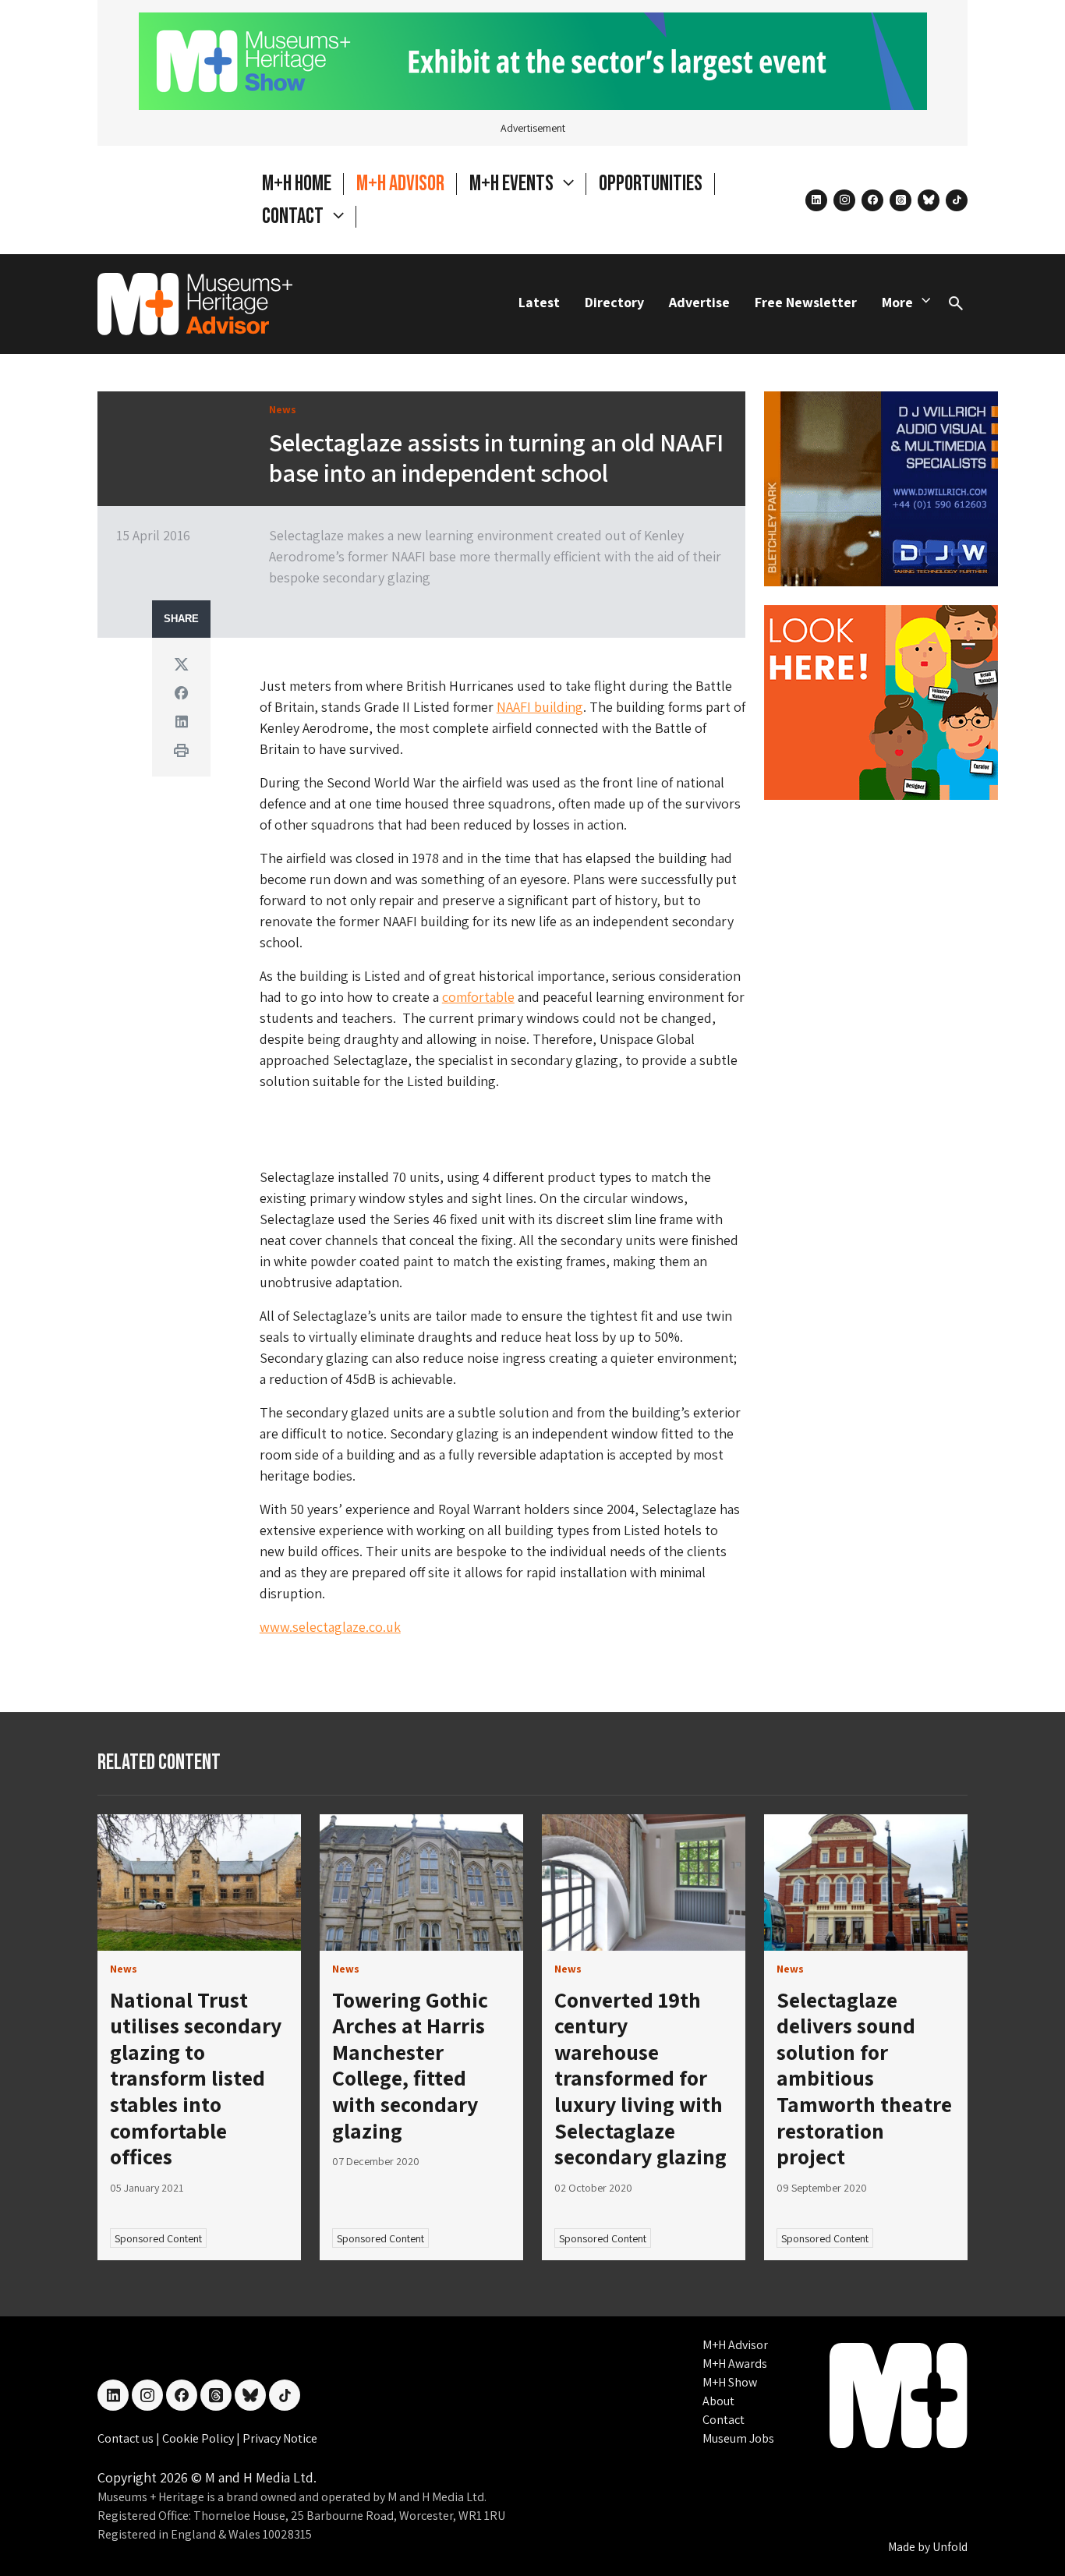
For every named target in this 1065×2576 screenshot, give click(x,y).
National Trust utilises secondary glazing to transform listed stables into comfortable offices (196, 2078)
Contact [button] (294, 216)
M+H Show (730, 2382)
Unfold (950, 2547)
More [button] (897, 302)
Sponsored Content (158, 2238)
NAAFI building (540, 707)
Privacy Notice (280, 2438)
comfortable (478, 997)
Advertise (699, 302)
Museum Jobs (738, 2438)
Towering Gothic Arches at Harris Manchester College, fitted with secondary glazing (410, 2065)
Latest (539, 302)
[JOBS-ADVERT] (881, 701)
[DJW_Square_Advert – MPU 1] (881, 487)
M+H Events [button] (513, 184)
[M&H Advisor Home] (195, 304)
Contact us (127, 2438)
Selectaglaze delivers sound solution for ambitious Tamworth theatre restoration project (864, 2078)
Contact (724, 2420)
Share (181, 619)
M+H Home (297, 184)
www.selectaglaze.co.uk (330, 1627)
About (718, 2401)
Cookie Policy (199, 2438)
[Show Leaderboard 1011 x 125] (533, 60)
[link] (199, 1882)
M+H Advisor (400, 184)
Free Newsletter (806, 302)
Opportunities (651, 184)
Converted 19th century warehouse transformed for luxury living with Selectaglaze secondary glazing (640, 2078)
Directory (614, 302)
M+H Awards (735, 2364)
